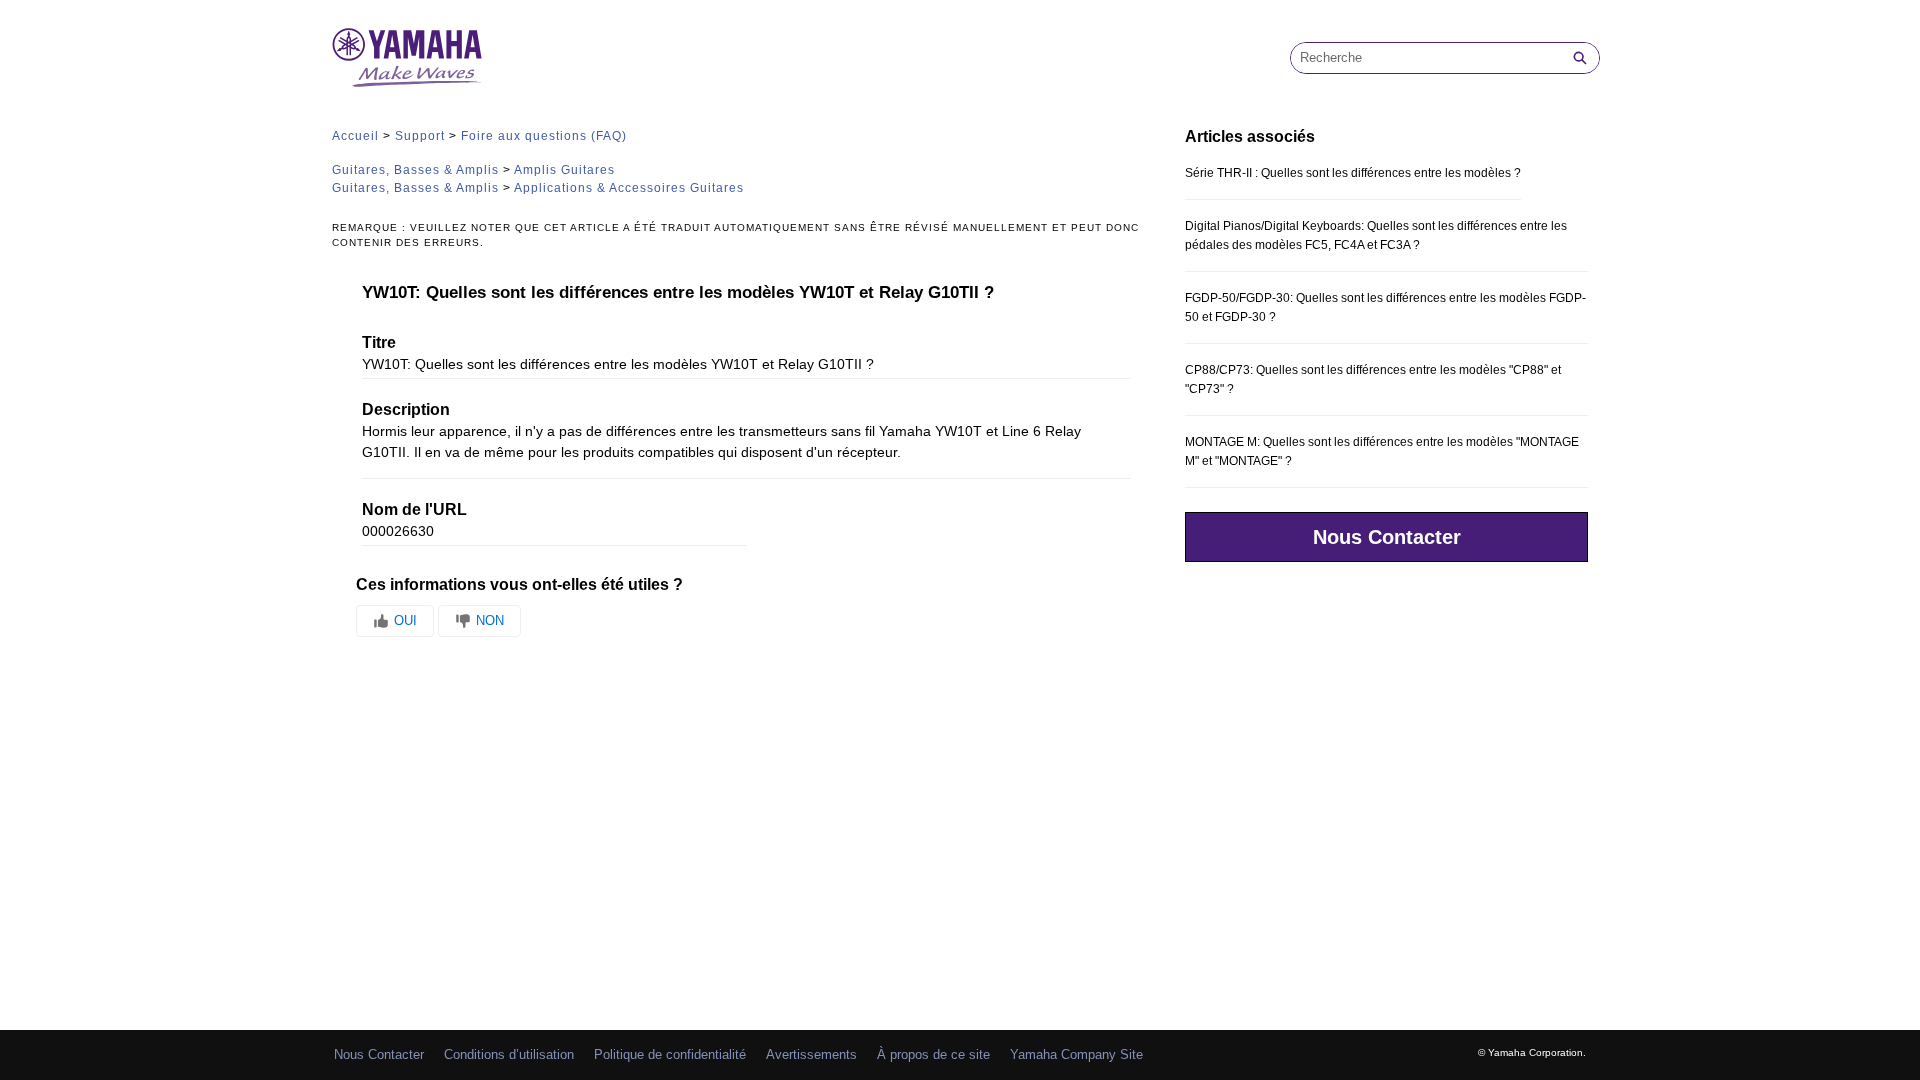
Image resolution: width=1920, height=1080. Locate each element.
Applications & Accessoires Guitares (629, 188)
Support (420, 136)
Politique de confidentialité (670, 1054)
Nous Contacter (1387, 537)
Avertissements (811, 1054)
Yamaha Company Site (1076, 1054)
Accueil (355, 136)
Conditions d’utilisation (509, 1054)
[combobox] (1426, 58)
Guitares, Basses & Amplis (415, 170)
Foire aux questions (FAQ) (544, 136)
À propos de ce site (933, 1054)
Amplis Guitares (564, 170)
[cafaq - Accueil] (407, 57)
